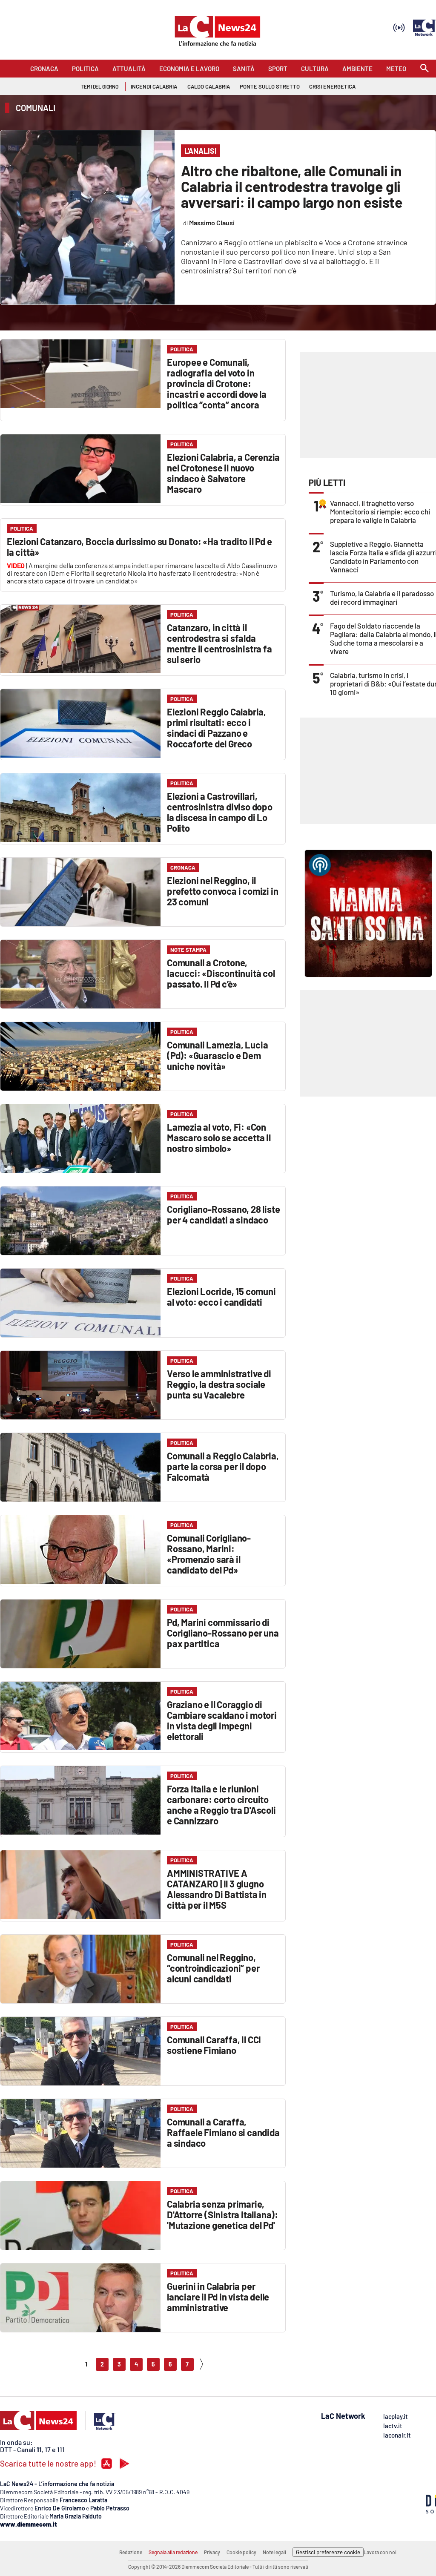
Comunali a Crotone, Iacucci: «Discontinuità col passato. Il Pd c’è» (221, 973)
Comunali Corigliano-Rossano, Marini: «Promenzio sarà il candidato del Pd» (209, 1554)
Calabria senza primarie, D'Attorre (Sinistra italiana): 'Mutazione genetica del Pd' (222, 2214)
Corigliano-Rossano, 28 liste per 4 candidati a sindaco (223, 1214)
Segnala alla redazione (173, 2552)
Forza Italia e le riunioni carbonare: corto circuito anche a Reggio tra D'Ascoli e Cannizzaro (221, 1805)
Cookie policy (241, 2552)
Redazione (131, 2552)
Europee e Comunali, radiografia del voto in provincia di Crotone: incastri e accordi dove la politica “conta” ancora (217, 383)
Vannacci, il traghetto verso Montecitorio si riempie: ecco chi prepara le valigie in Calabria (380, 511)
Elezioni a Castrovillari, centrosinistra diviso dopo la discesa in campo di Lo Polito (220, 812)
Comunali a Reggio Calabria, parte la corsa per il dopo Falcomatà (223, 1466)
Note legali (274, 2552)
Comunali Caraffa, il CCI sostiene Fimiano (214, 2045)
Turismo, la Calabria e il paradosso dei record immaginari (382, 597)
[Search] (425, 69)
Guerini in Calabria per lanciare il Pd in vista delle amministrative (218, 2297)
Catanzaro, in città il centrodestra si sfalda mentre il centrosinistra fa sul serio (219, 643)
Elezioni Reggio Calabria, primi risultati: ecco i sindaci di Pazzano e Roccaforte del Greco (217, 728)
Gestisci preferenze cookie (328, 2552)
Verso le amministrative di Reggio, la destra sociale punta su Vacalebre (219, 1384)
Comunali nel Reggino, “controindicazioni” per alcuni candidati (213, 1968)
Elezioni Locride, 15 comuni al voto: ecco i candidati (221, 1297)
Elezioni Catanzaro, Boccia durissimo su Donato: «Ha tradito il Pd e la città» (139, 547)
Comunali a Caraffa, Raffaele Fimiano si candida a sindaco (223, 2132)
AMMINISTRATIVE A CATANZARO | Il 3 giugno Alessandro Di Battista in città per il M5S (217, 1889)
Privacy (212, 2552)
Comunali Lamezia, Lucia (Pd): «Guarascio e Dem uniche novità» (217, 1055)
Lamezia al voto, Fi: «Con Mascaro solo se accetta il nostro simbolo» (219, 1137)
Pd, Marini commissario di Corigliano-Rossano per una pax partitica (223, 1633)
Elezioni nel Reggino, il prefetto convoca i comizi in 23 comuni (222, 891)
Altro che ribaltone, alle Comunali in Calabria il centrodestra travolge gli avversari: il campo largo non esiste (292, 186)
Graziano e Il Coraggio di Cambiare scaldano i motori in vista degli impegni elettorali (222, 1720)
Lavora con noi (380, 2552)
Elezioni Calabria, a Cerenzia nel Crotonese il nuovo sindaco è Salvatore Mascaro (223, 473)
